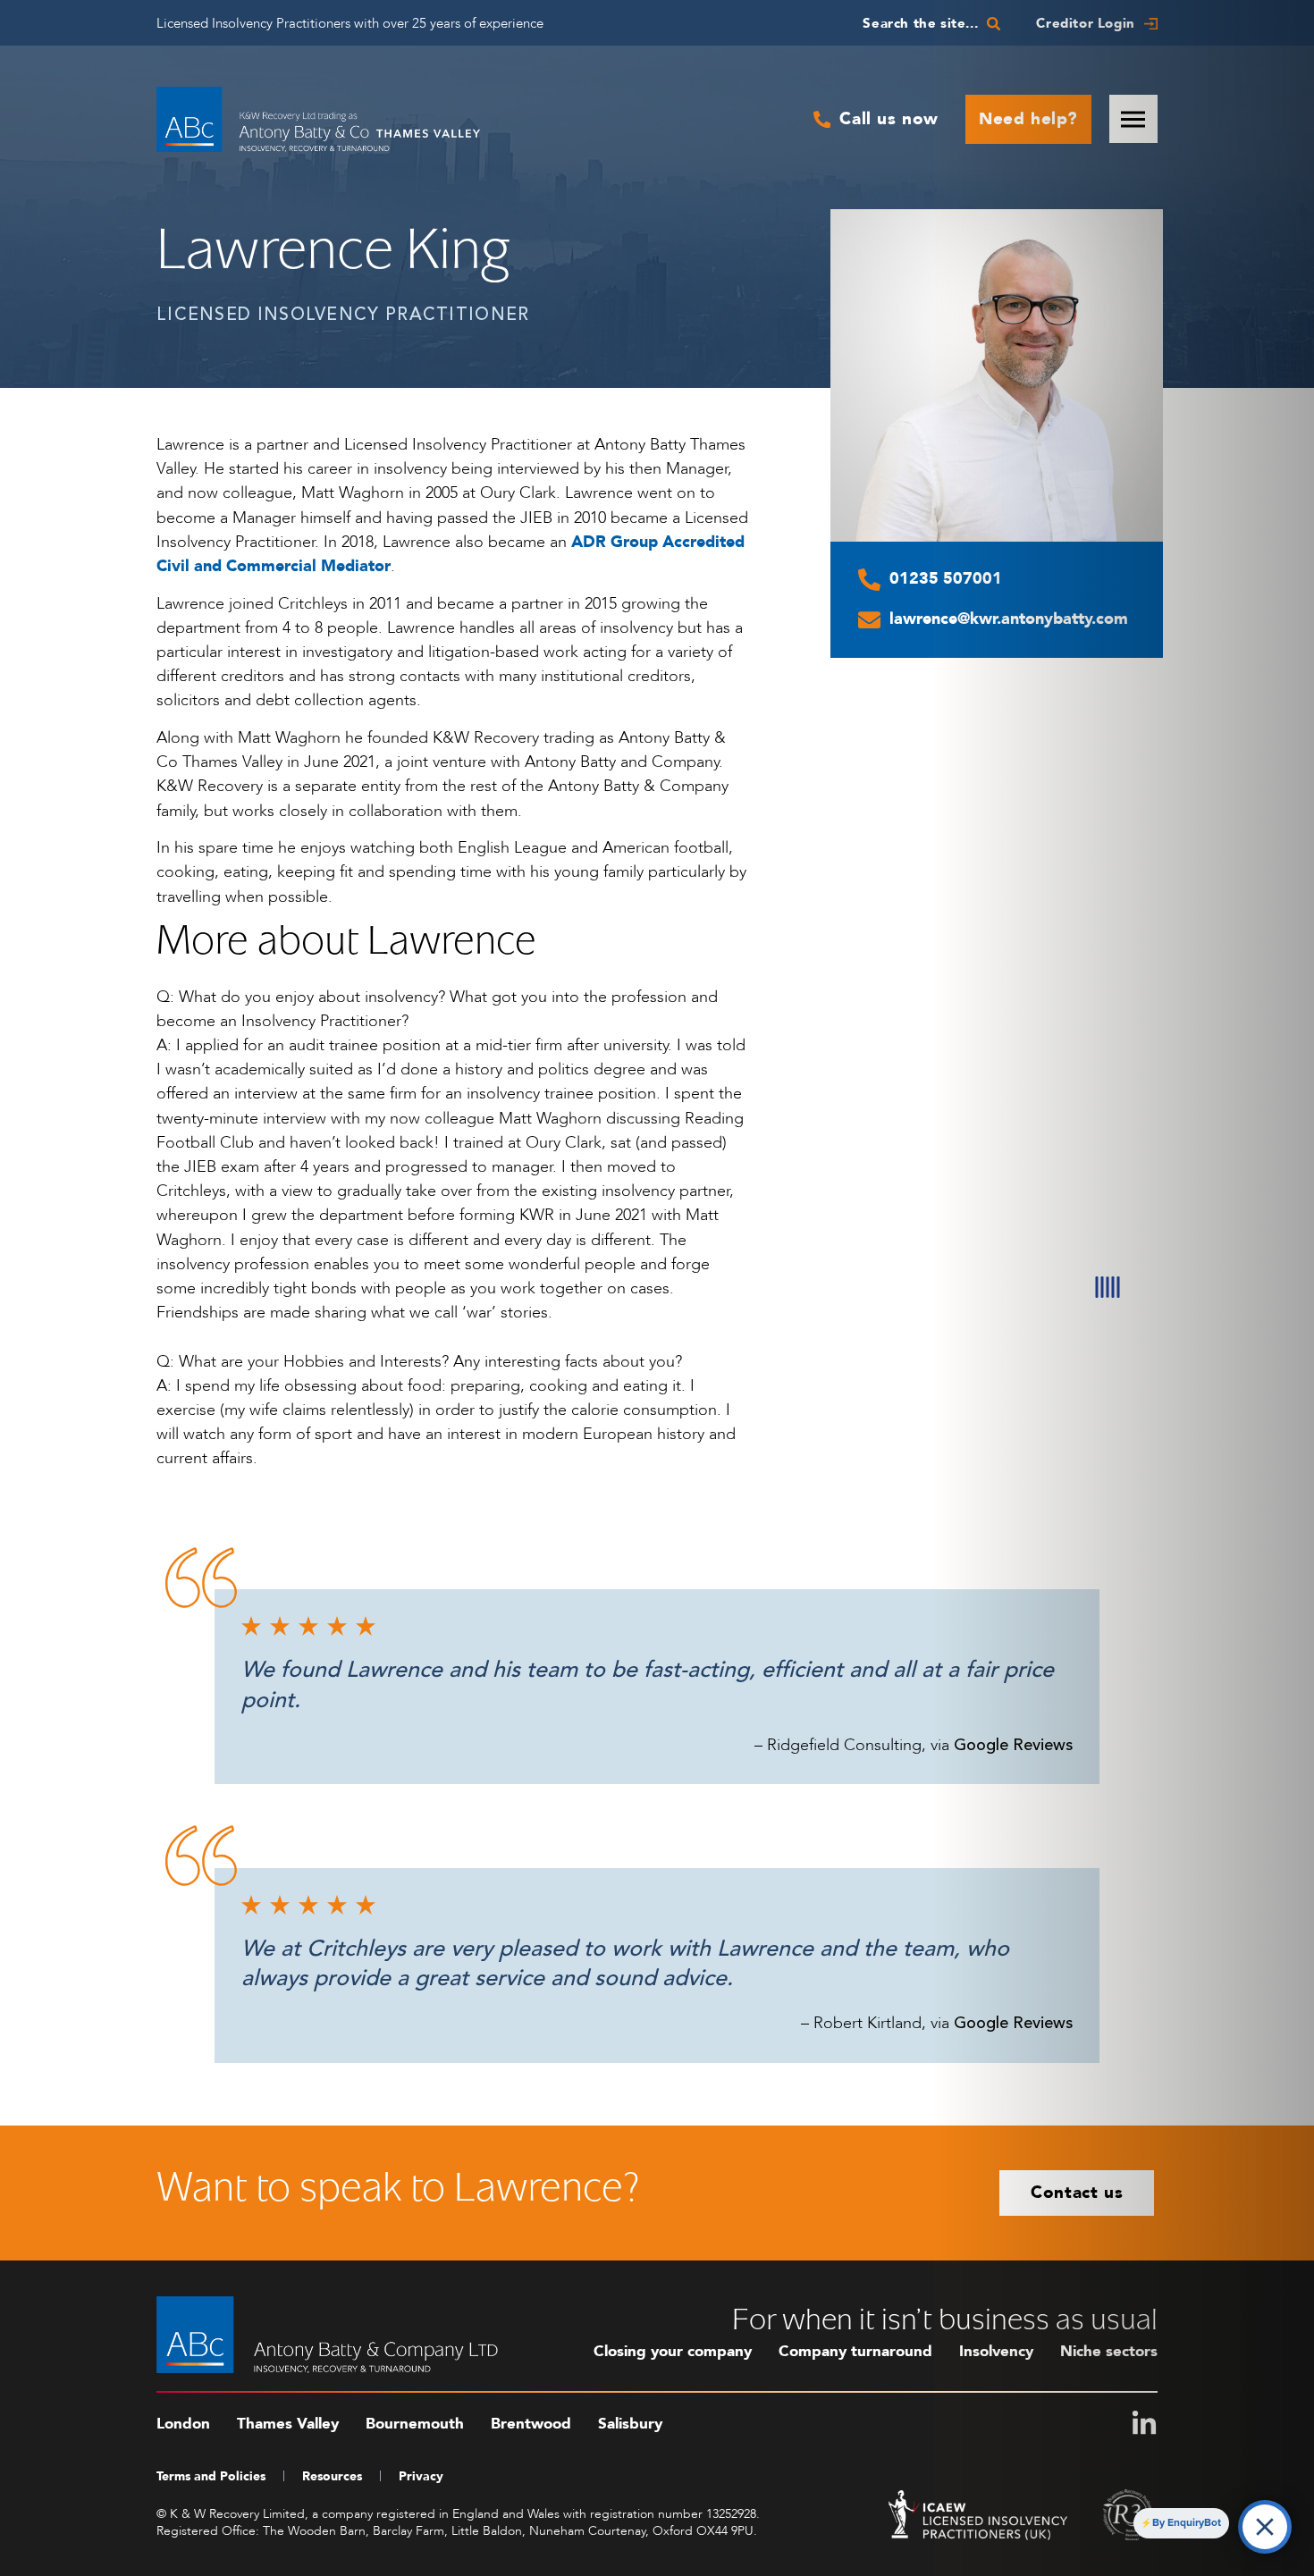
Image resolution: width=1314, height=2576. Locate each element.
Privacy (421, 2476)
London (183, 2424)
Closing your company (673, 2351)
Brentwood (531, 2424)
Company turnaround (855, 2351)
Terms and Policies (211, 2476)
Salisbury (630, 2424)
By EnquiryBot (1187, 2522)
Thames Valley (288, 2424)
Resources (332, 2476)
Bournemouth (415, 2424)
